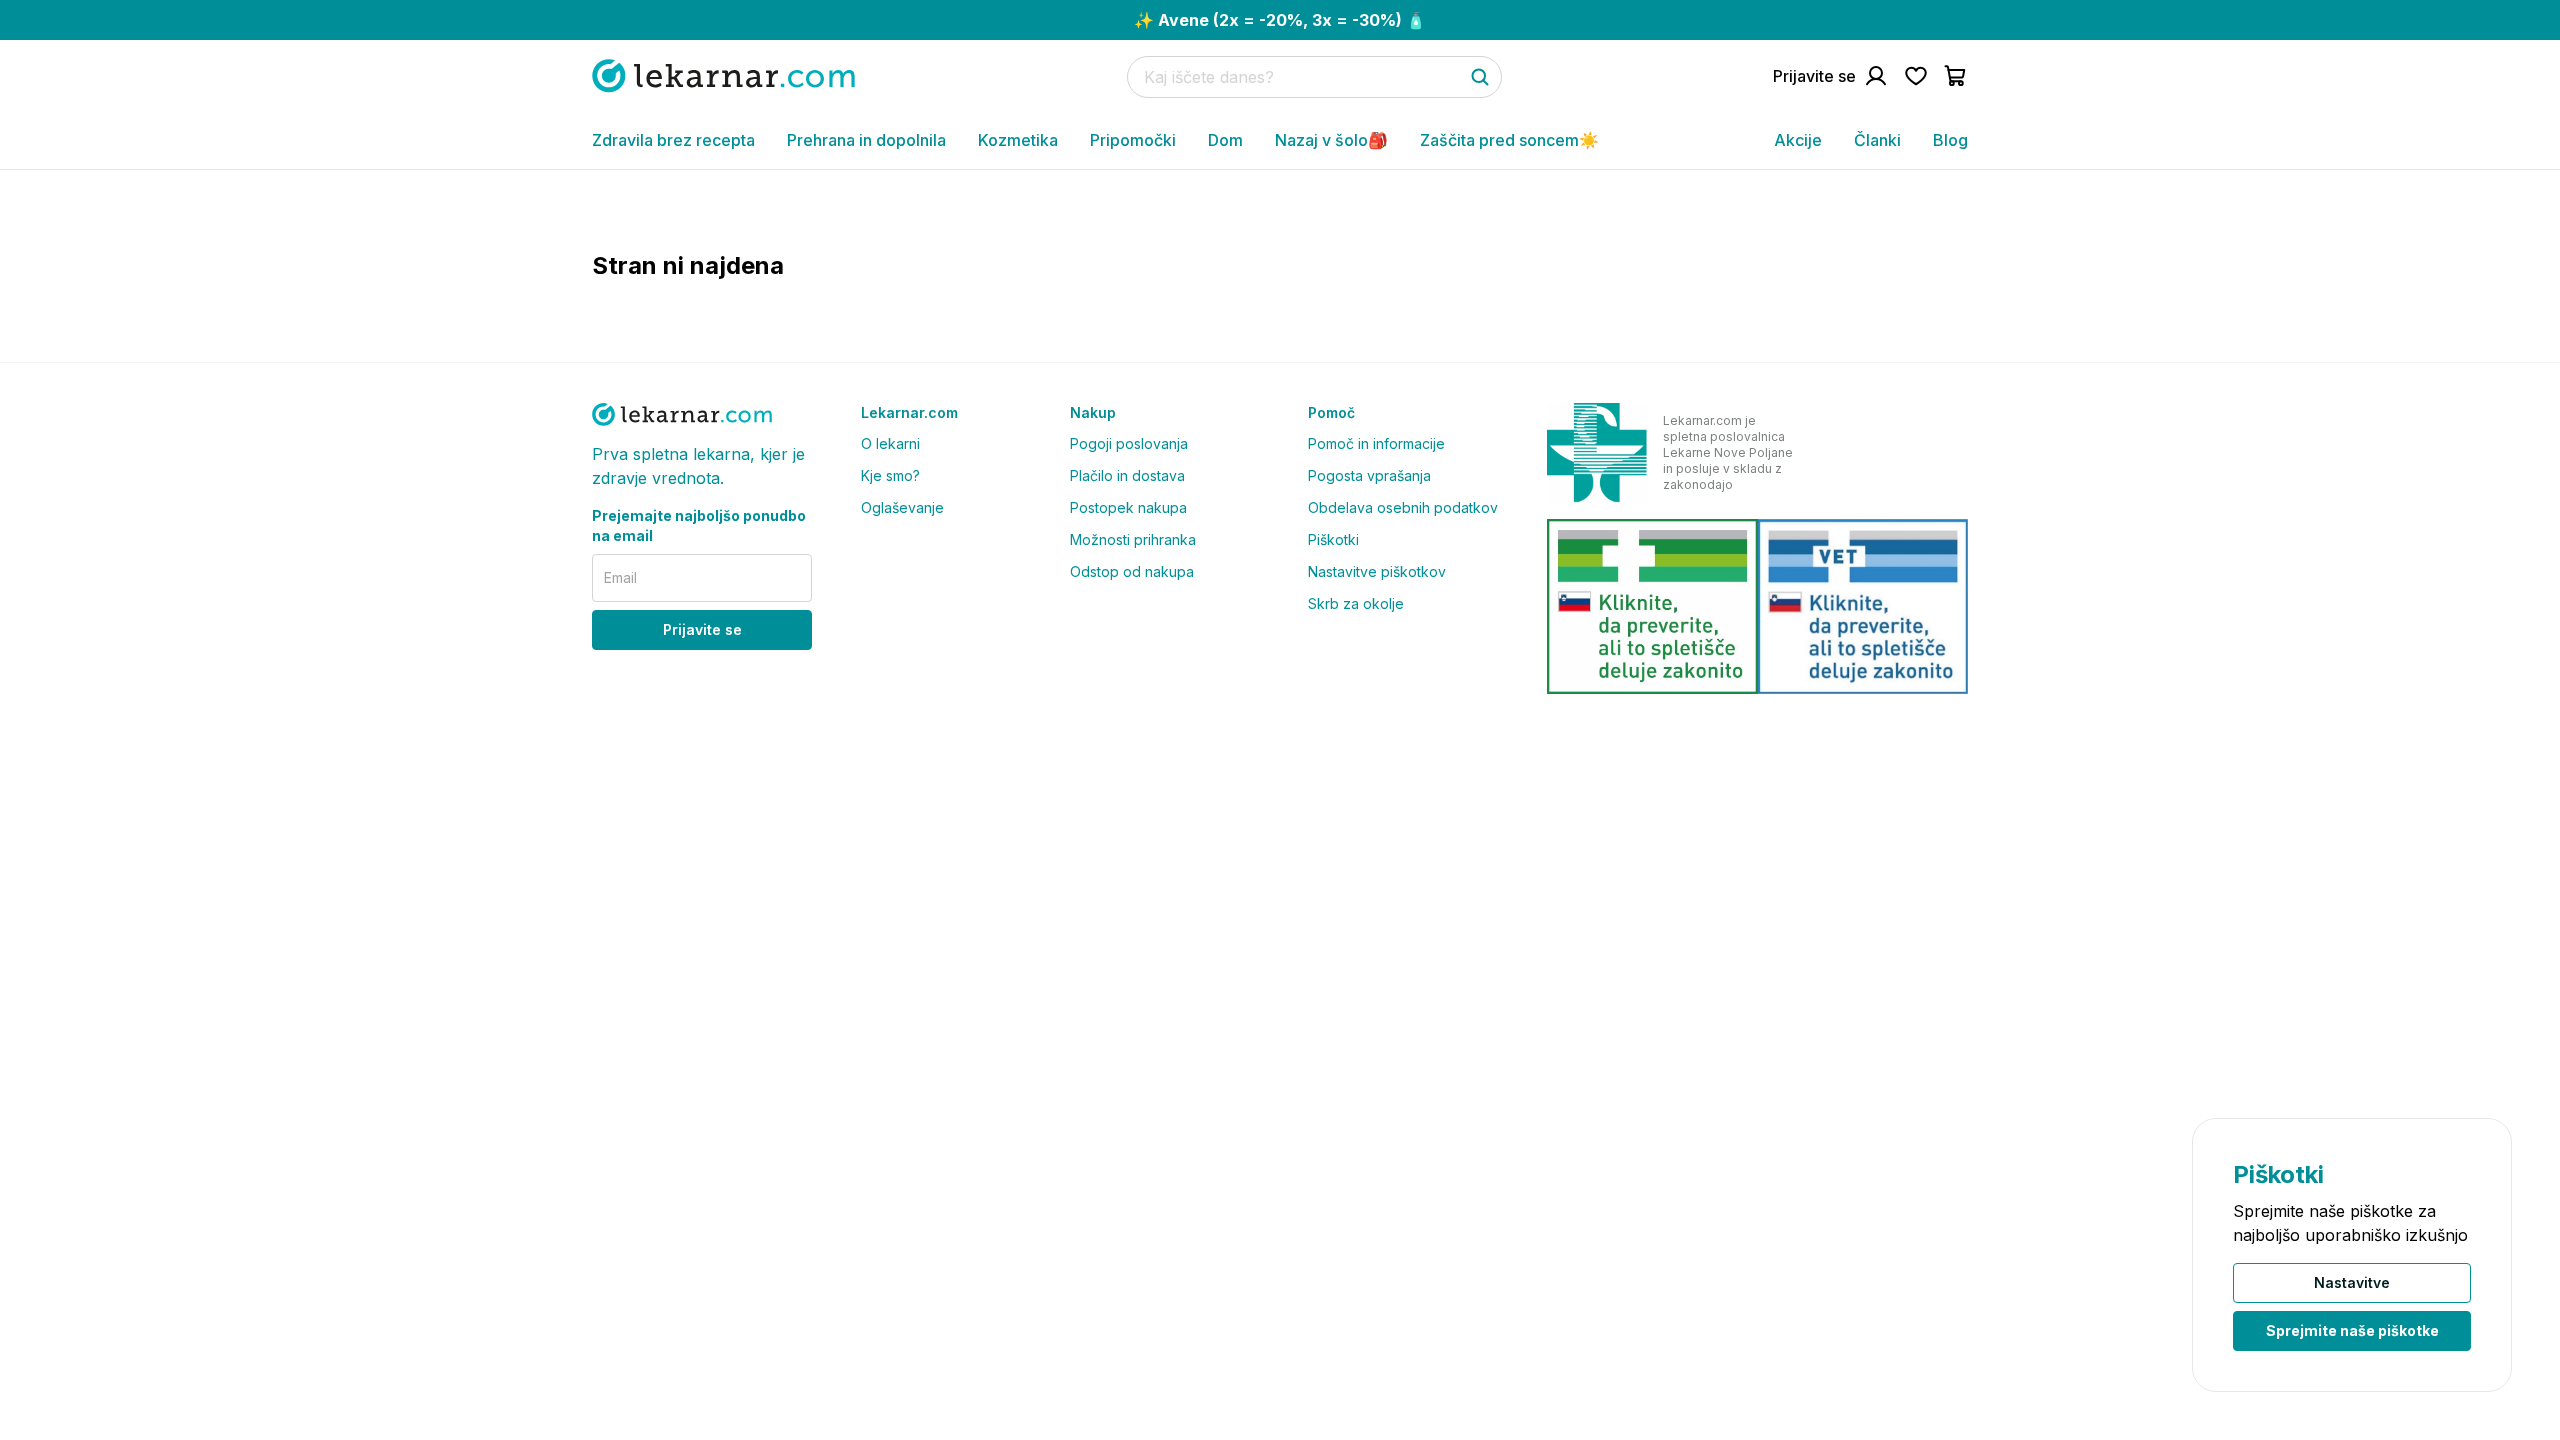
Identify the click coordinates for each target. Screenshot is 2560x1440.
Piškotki (1333, 539)
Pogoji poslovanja (1129, 443)
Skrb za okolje (1356, 603)
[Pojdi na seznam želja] (1916, 76)
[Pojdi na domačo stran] (723, 75)
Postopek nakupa (1128, 507)
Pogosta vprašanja (1369, 475)
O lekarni (890, 443)
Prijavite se (702, 629)
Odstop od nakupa (1132, 571)
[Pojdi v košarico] (1956, 76)
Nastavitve (2352, 1282)
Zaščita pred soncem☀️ (1509, 140)
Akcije (1798, 140)
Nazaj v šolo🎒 (1331, 140)
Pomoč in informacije (1376, 443)
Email (620, 577)
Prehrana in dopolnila (866, 140)
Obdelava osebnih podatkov (1403, 507)
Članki (1877, 140)
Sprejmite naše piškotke (2352, 1330)
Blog (1950, 140)
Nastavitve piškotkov (1377, 571)
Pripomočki (1133, 140)
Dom (1225, 140)
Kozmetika (1018, 140)
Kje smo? (890, 475)
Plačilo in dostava (1127, 475)
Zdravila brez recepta (673, 140)
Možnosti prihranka (1133, 539)
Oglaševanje (902, 507)
